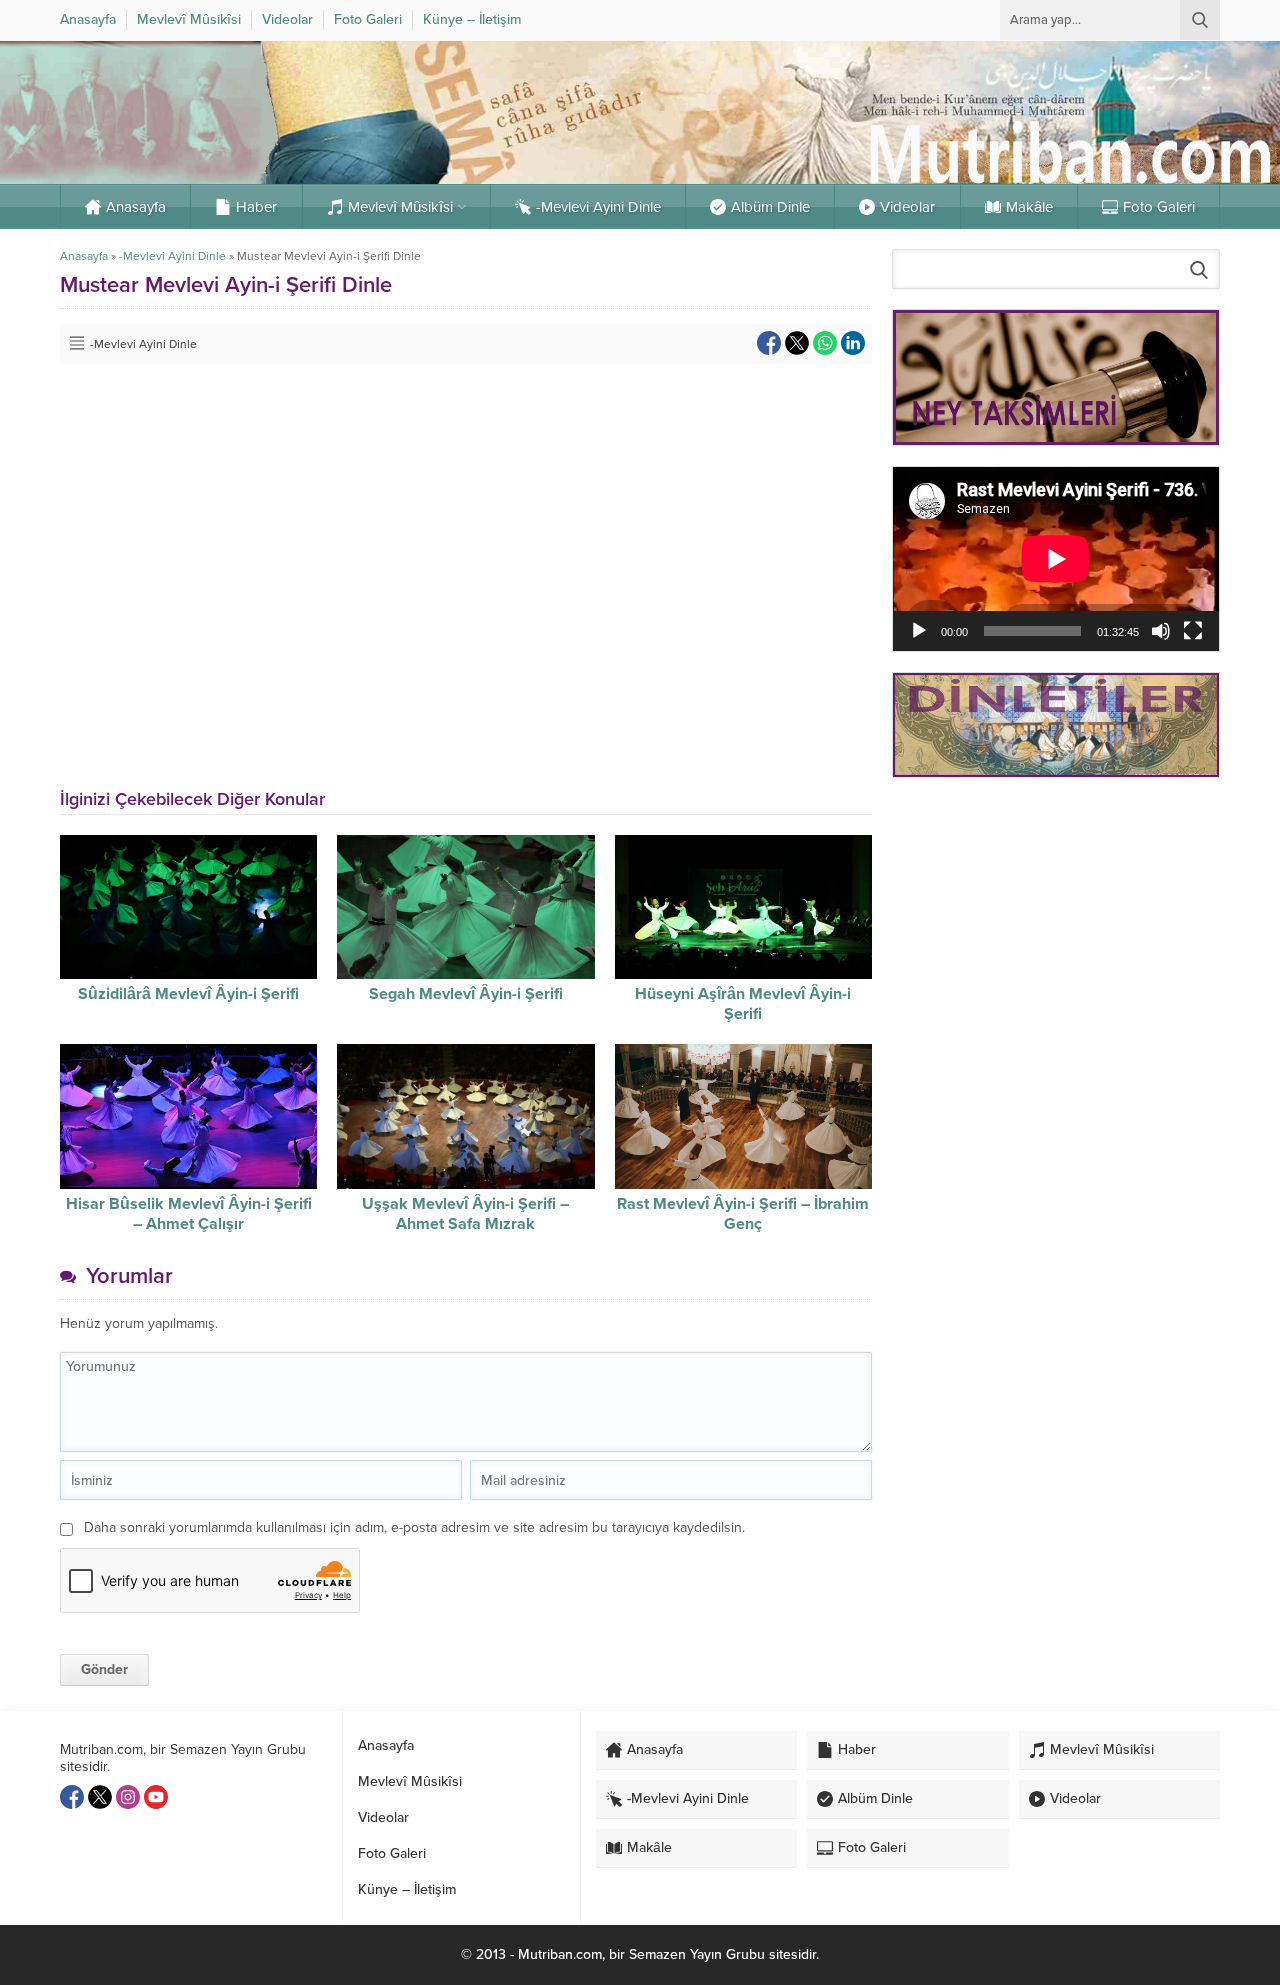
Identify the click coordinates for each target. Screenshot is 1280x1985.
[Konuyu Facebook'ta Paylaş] (769, 343)
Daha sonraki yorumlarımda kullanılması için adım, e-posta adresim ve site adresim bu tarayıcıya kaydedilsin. (414, 1527)
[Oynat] (919, 631)
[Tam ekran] (1193, 631)
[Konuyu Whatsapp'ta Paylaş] (825, 343)
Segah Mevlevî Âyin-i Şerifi (466, 994)
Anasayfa (84, 256)
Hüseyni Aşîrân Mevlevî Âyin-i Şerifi (743, 1004)
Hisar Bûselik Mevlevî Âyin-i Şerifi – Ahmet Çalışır (189, 1214)
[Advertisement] (1056, 935)
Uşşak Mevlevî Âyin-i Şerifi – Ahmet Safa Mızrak (465, 1214)
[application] (1056, 558)
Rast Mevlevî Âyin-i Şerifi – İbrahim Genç (743, 1214)
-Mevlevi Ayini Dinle (172, 256)
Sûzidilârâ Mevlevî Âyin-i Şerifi (188, 994)
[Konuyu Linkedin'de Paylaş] (853, 343)
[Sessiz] (1161, 631)
